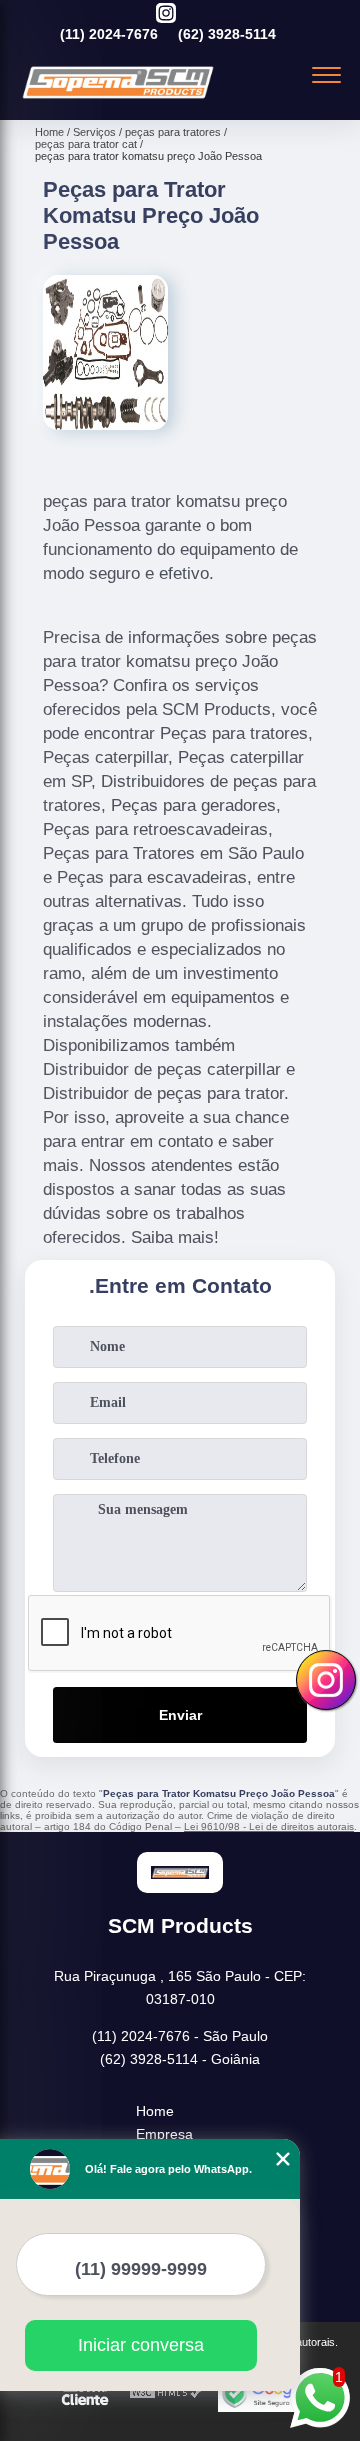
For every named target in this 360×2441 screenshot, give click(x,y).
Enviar (180, 1715)
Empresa (164, 2134)
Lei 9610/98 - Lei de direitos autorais (269, 1826)
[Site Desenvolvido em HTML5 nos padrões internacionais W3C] (166, 2393)
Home (155, 2111)
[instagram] (166, 14)
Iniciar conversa (141, 2345)
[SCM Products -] (118, 98)
